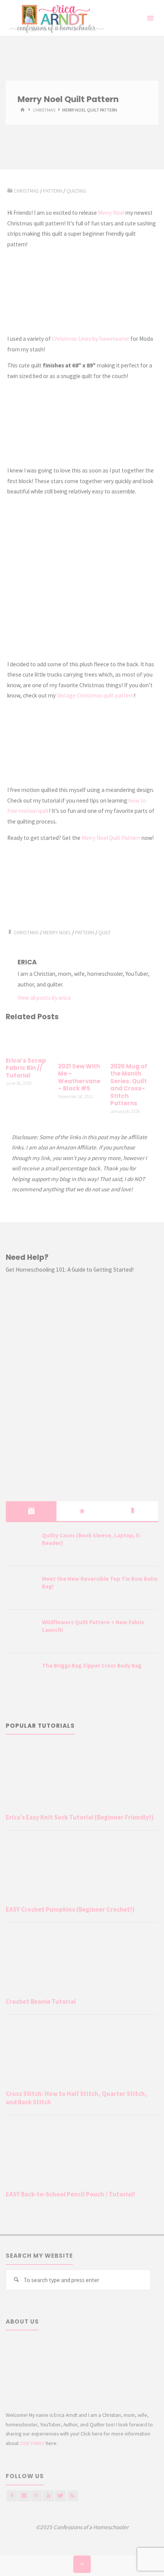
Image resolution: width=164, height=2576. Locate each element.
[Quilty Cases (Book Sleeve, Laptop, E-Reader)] (21, 1545)
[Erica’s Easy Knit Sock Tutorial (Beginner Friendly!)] (82, 1777)
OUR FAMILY (32, 2443)
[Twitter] (60, 2496)
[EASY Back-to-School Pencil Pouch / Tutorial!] (82, 2154)
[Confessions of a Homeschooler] (55, 18)
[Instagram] (24, 2496)
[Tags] (133, 1511)
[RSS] (73, 2496)
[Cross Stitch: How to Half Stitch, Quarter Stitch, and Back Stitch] (82, 2054)
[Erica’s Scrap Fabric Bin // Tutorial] (30, 1040)
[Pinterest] (36, 2496)
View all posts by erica (44, 998)
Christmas (44, 110)
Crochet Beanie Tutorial (41, 2001)
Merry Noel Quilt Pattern (111, 838)
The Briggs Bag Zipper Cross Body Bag (92, 1665)
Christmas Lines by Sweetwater (91, 339)
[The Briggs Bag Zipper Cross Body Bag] (21, 1675)
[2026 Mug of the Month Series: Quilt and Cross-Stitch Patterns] (134, 1043)
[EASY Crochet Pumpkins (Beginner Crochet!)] (82, 1870)
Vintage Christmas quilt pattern (95, 695)
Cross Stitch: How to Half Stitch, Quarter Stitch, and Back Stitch (76, 2098)
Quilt (105, 932)
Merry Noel (111, 213)
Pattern (53, 191)
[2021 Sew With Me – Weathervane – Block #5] (82, 1043)
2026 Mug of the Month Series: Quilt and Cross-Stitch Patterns (129, 1085)
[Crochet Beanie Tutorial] (82, 1962)
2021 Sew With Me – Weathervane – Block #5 (79, 1077)
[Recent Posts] (31, 1511)
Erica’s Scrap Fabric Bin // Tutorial (26, 1068)
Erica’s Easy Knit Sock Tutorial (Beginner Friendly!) (80, 1817)
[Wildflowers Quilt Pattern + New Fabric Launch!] (21, 1632)
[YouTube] (48, 2496)
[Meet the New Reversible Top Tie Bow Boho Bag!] (21, 1588)
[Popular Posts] (82, 1511)
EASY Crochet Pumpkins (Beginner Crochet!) (70, 1909)
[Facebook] (12, 2496)
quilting (76, 191)
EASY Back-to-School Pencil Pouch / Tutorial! (70, 2194)
